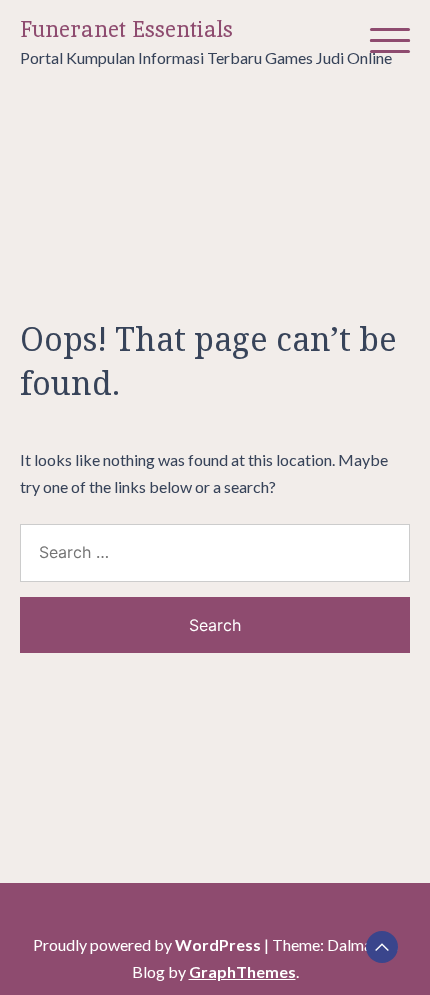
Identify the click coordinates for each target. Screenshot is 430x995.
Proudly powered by (147, 944)
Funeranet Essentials (126, 29)
